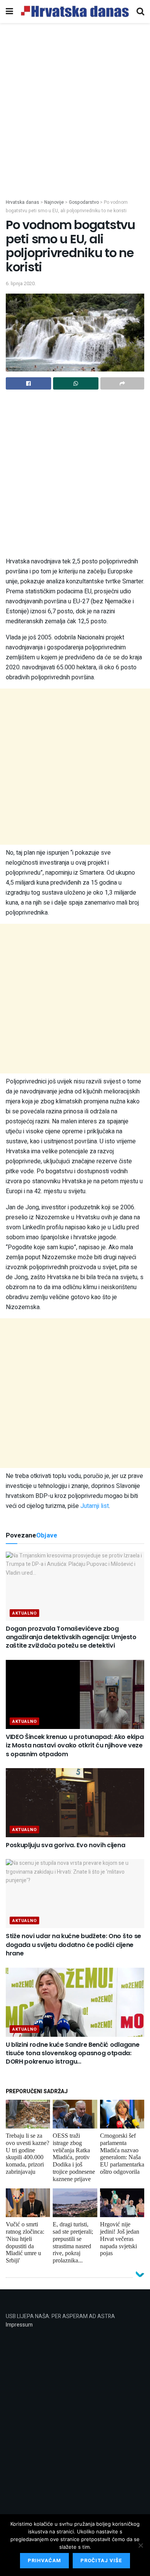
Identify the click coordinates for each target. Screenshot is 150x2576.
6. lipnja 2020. (21, 283)
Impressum (19, 2325)
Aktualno (24, 1613)
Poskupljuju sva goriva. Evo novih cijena (65, 1845)
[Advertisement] (75, 120)
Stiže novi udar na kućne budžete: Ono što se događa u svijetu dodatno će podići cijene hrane (73, 1945)
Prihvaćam (44, 2560)
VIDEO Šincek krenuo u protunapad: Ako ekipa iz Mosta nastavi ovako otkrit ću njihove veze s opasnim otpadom (75, 1745)
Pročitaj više (101, 2560)
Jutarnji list (95, 1506)
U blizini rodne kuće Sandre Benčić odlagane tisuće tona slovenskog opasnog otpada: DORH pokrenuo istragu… (72, 2053)
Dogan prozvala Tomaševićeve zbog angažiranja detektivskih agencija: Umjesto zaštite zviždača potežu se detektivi (71, 1637)
